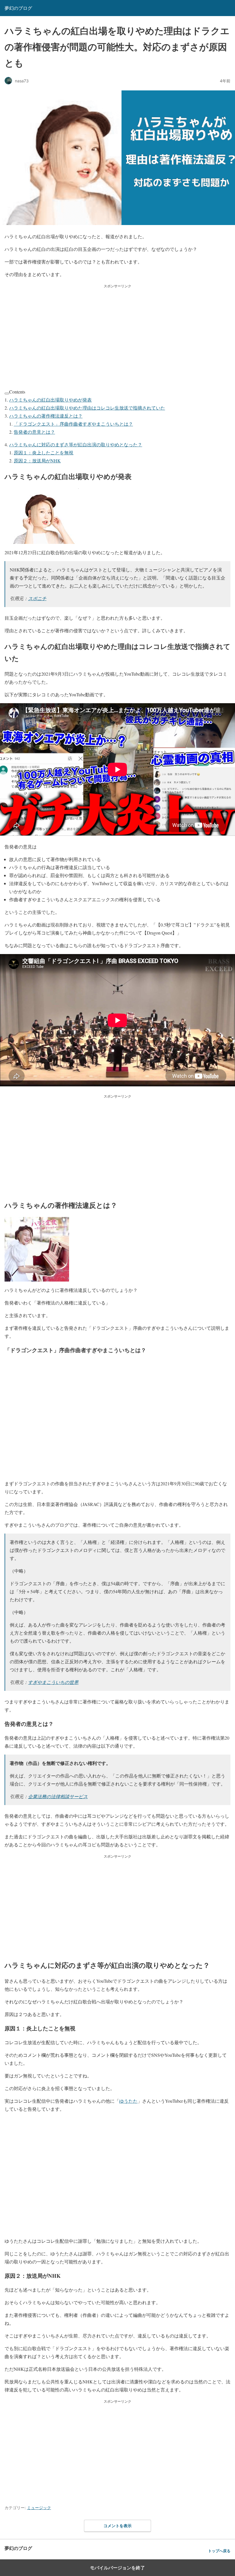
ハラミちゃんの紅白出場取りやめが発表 (50, 400)
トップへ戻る (219, 2551)
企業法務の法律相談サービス (58, 1796)
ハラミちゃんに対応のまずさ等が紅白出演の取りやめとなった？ (76, 444)
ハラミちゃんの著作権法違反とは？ (46, 416)
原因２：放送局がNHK (37, 461)
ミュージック (39, 2508)
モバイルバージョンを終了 (117, 2568)
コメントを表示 (117, 2526)
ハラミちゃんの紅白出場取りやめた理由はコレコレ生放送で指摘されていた (87, 408)
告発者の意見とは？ (34, 432)
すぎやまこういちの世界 (53, 1682)
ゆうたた (128, 2101)
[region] (117, 335)
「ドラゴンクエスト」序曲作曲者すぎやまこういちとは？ (73, 424)
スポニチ (37, 598)
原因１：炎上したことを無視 (44, 452)
